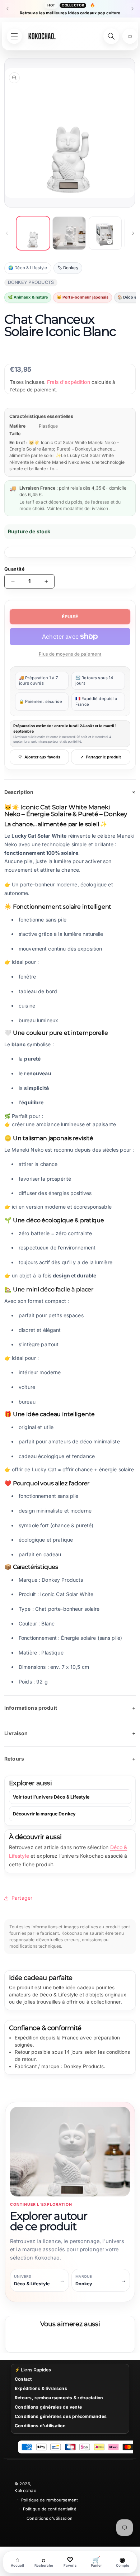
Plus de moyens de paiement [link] (70, 654)
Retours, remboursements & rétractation (59, 2398)
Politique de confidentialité (50, 2509)
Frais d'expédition (69, 382)
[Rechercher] (111, 36)
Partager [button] (22, 1898)
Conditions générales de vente (48, 2407)
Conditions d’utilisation (50, 2518)
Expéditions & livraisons (41, 2388)
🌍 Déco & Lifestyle (28, 268)
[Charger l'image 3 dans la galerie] (105, 233)
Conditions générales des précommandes (61, 2416)
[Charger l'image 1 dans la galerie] (33, 233)
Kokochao (25, 2491)
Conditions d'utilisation (40, 2426)
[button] (130, 36)
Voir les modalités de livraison (78, 508)
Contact (23, 2379)
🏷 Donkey (68, 268)
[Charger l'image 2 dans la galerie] (69, 233)
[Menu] (14, 36)
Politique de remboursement (50, 2500)
